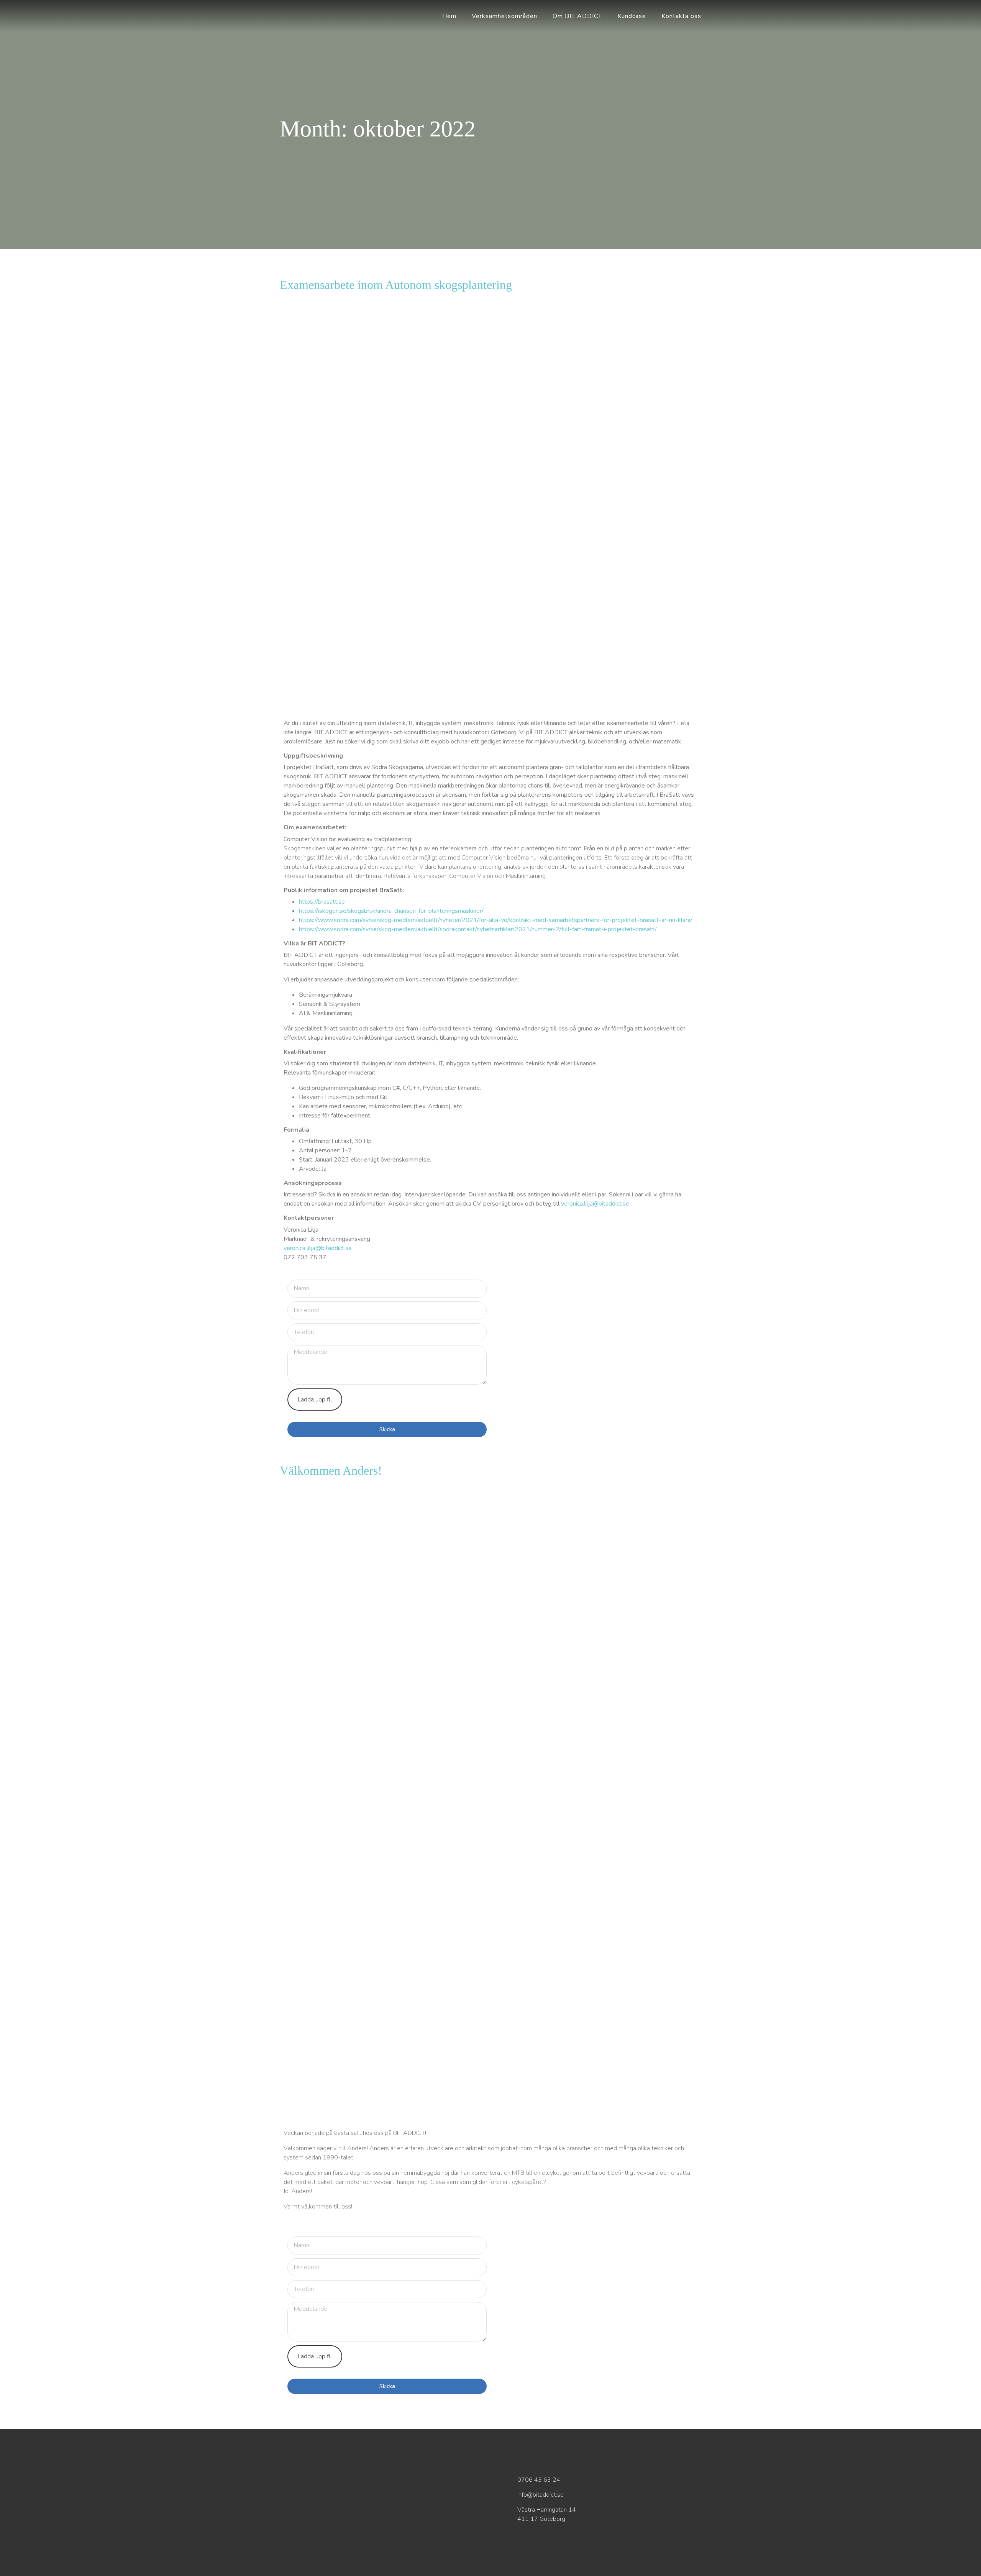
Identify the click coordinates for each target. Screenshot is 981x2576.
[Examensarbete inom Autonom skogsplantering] (490, 417)
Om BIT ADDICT (577, 16)
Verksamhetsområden (504, 16)
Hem (449, 16)
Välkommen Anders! (331, 1470)
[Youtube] (396, 2524)
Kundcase (632, 16)
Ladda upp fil (315, 1400)
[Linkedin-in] (361, 2524)
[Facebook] (343, 2524)
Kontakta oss (681, 16)
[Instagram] (379, 2524)
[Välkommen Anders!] (490, 1642)
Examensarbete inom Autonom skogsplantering (396, 285)
